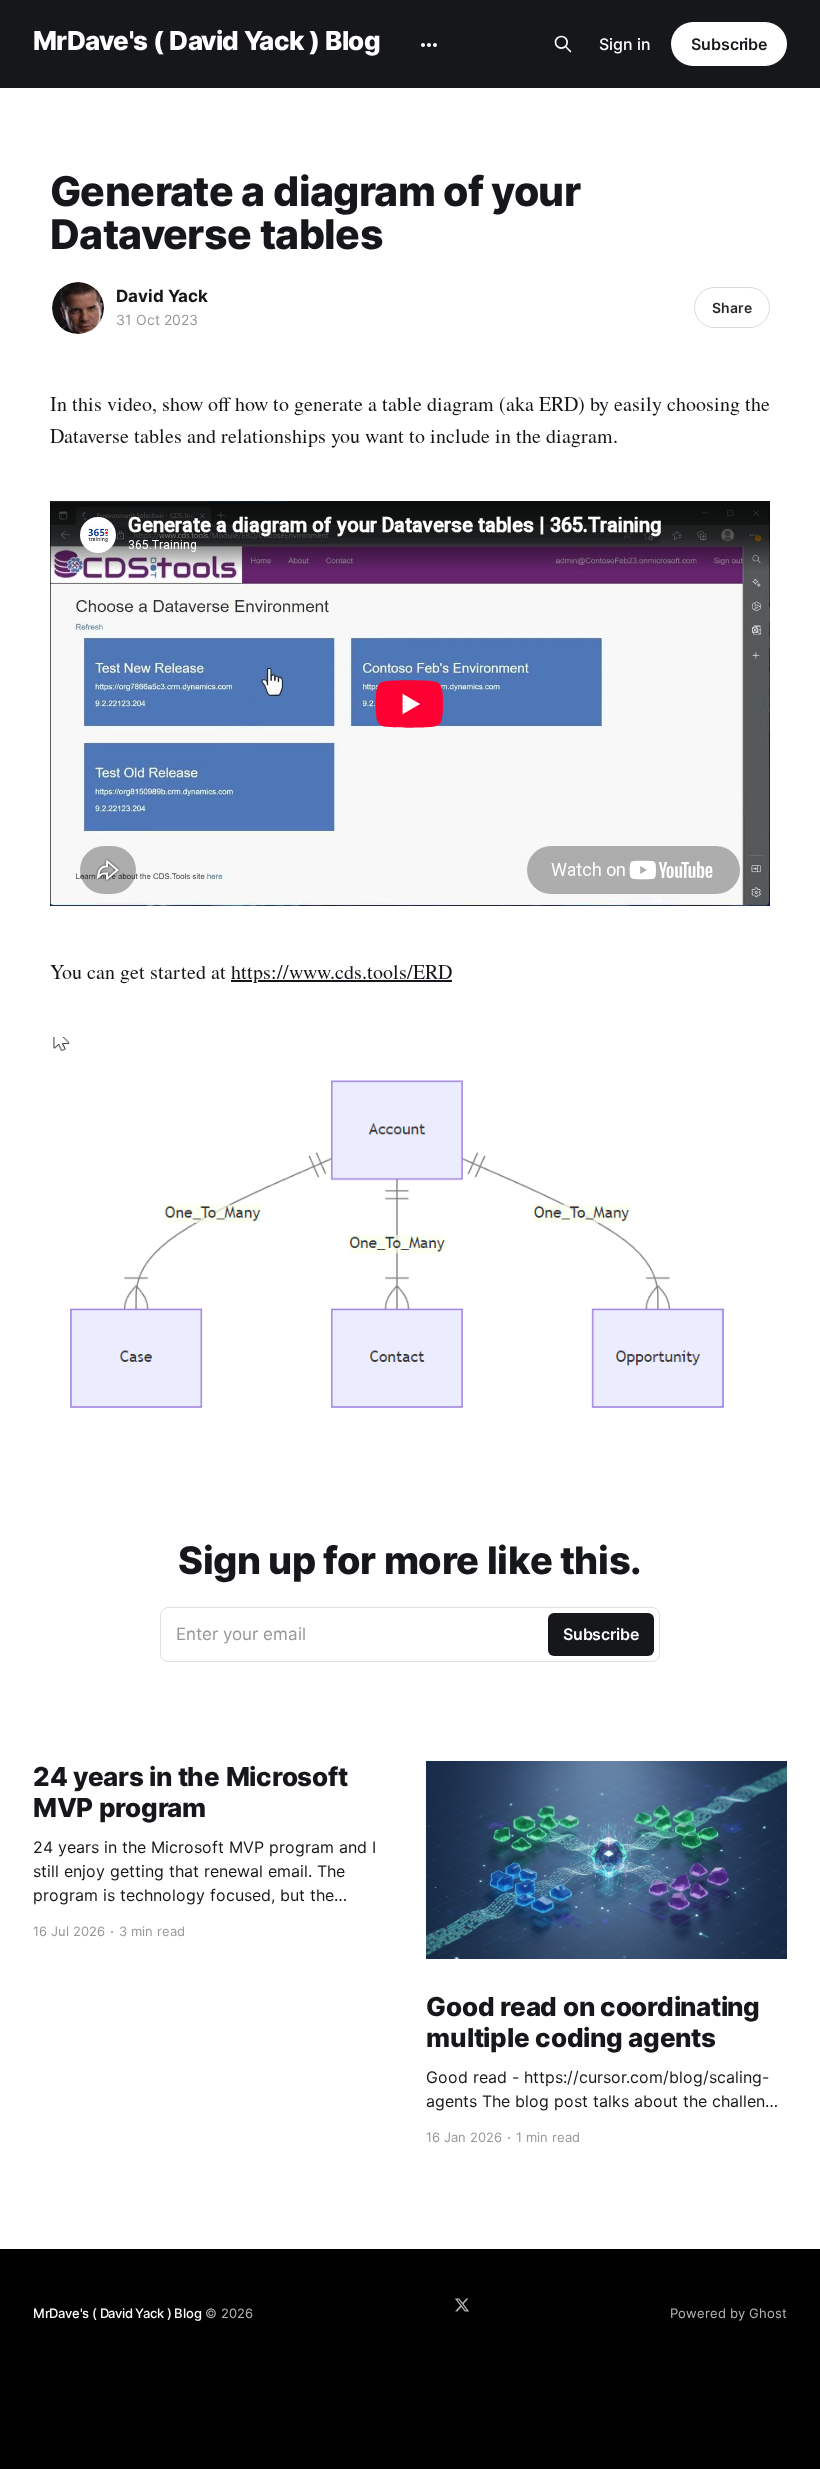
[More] (429, 45)
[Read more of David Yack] (78, 308)
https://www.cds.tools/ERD (341, 971)
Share (732, 307)
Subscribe (729, 44)
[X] (462, 2305)
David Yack (162, 296)
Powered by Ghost (728, 2313)
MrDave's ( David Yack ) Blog (206, 41)
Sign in (625, 44)
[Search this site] (563, 44)
